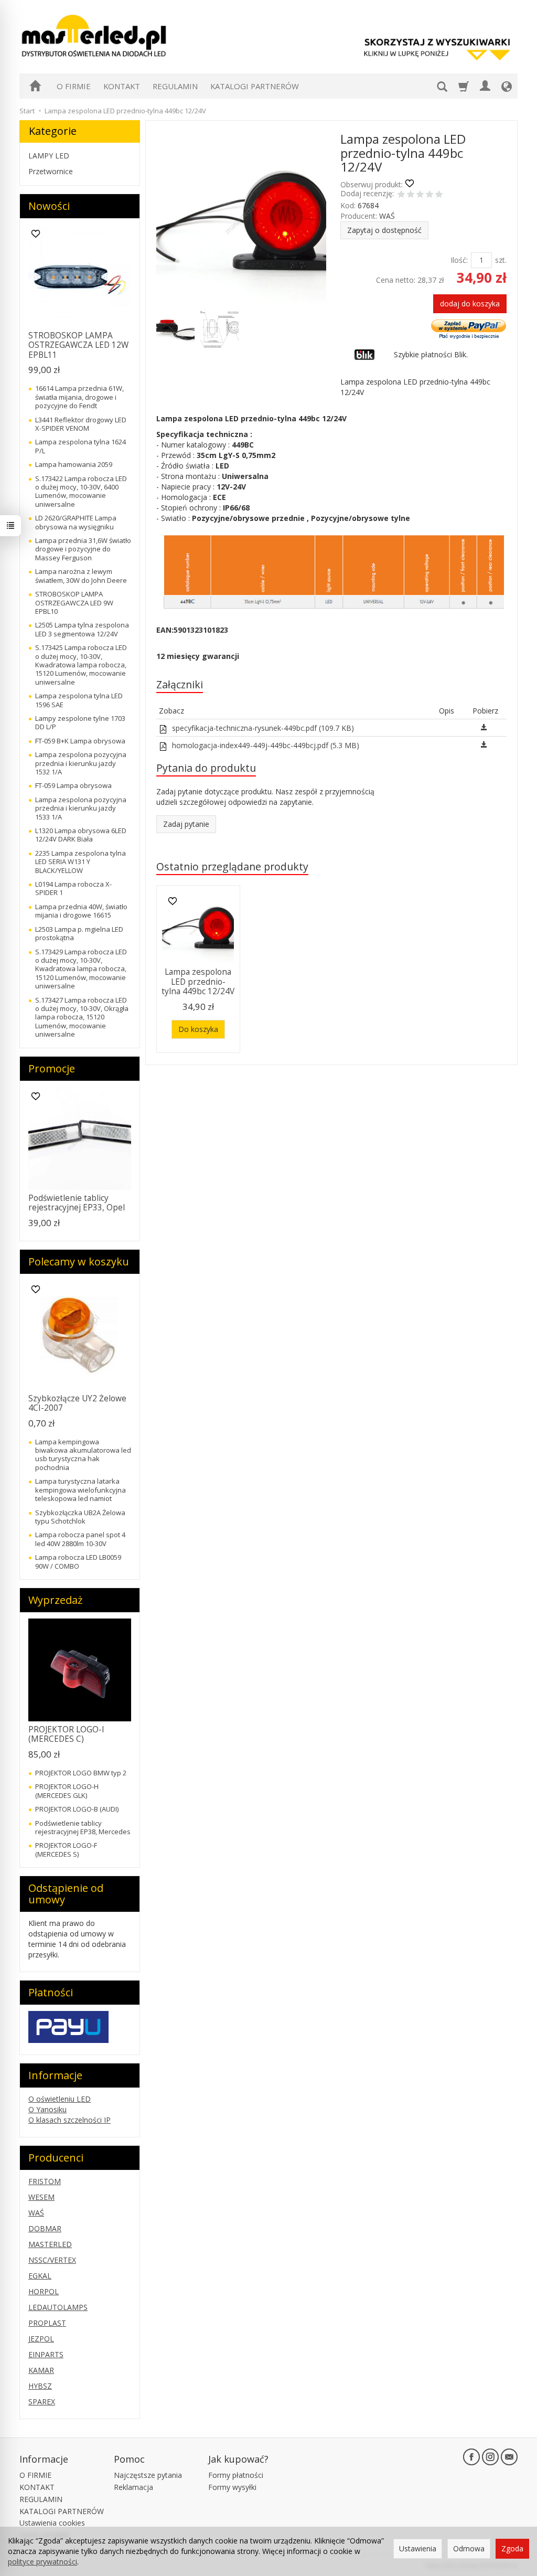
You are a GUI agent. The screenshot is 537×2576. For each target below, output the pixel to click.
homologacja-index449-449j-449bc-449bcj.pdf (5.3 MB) (265, 745)
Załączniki (180, 684)
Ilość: (459, 260)
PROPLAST (47, 2323)
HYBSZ (40, 2386)
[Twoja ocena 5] (439, 195)
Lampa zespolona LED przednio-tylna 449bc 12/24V (198, 982)
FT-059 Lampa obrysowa (73, 785)
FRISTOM (45, 2181)
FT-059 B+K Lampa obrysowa (80, 741)
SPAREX (42, 2402)
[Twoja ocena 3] (420, 195)
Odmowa (469, 2548)
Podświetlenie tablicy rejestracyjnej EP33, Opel (77, 1203)
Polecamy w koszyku (79, 1262)
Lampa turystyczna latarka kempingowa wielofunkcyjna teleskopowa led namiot (80, 1490)
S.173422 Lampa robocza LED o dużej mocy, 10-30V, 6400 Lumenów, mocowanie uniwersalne (81, 491)
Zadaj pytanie (186, 824)
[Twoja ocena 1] (401, 195)
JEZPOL (41, 2339)
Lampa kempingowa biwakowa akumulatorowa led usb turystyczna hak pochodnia (83, 1455)
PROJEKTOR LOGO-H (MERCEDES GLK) (67, 1791)
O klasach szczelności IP (69, 2120)
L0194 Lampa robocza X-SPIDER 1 (73, 888)
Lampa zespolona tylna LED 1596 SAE (79, 700)
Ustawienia (418, 2548)
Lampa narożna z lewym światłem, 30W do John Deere (81, 576)
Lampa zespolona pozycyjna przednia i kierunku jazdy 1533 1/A (81, 808)
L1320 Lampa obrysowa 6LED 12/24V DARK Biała (81, 835)
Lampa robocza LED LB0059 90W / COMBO (78, 1561)
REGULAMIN (175, 86)
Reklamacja (133, 2487)
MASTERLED (50, 2244)
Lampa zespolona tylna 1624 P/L (80, 446)
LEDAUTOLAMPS (58, 2307)
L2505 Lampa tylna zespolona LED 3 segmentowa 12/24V (82, 629)
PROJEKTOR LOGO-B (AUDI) (77, 1809)
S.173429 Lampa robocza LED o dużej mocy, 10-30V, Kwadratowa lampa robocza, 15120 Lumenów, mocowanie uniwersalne (81, 969)
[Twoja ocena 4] (429, 195)
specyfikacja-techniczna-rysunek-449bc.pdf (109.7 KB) (262, 728)
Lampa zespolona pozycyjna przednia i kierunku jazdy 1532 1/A (81, 763)
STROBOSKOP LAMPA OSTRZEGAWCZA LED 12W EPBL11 (78, 345)
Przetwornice (51, 171)
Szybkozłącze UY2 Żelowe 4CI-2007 (77, 1403)
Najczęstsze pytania (148, 2475)
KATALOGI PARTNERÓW (255, 86)
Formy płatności (236, 2475)
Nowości (49, 206)
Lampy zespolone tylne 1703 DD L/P (80, 722)
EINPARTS (46, 2354)
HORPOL (44, 2291)
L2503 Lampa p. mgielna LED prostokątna (79, 933)
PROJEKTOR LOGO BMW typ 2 (81, 1773)
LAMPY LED (49, 156)
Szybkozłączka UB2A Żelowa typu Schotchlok (80, 1517)
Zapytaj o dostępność (384, 230)
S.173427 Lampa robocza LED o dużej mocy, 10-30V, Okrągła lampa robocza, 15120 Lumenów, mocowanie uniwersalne (82, 1017)
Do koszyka (198, 1029)
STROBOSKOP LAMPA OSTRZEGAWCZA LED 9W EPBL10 (74, 603)
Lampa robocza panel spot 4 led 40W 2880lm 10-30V (80, 1539)
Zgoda (512, 2548)
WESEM (41, 2197)
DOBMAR (45, 2228)
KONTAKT (122, 86)
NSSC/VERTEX (52, 2260)
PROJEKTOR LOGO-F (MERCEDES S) (66, 1849)
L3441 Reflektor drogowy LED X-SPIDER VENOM (81, 424)
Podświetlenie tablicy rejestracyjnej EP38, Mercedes (83, 1827)
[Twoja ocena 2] (411, 195)
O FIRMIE (74, 86)
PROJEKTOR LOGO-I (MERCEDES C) (66, 1734)
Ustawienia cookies (52, 2523)
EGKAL (40, 2276)
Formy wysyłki (232, 2487)
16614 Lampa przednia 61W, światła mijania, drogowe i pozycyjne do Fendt (79, 397)
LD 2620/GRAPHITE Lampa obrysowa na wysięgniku (76, 522)
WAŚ (387, 216)
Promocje (52, 1068)
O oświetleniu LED (60, 2099)
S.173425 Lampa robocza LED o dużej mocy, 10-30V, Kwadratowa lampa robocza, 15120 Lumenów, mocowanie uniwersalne (81, 665)
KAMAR (41, 2370)
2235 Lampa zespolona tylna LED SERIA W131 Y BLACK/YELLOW (80, 862)
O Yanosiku (47, 2109)
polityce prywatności (42, 2562)
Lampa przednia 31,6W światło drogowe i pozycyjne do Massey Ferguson (83, 549)
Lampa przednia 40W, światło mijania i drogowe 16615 (81, 911)
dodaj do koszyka (470, 304)
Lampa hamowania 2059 (74, 464)
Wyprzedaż (55, 1600)
